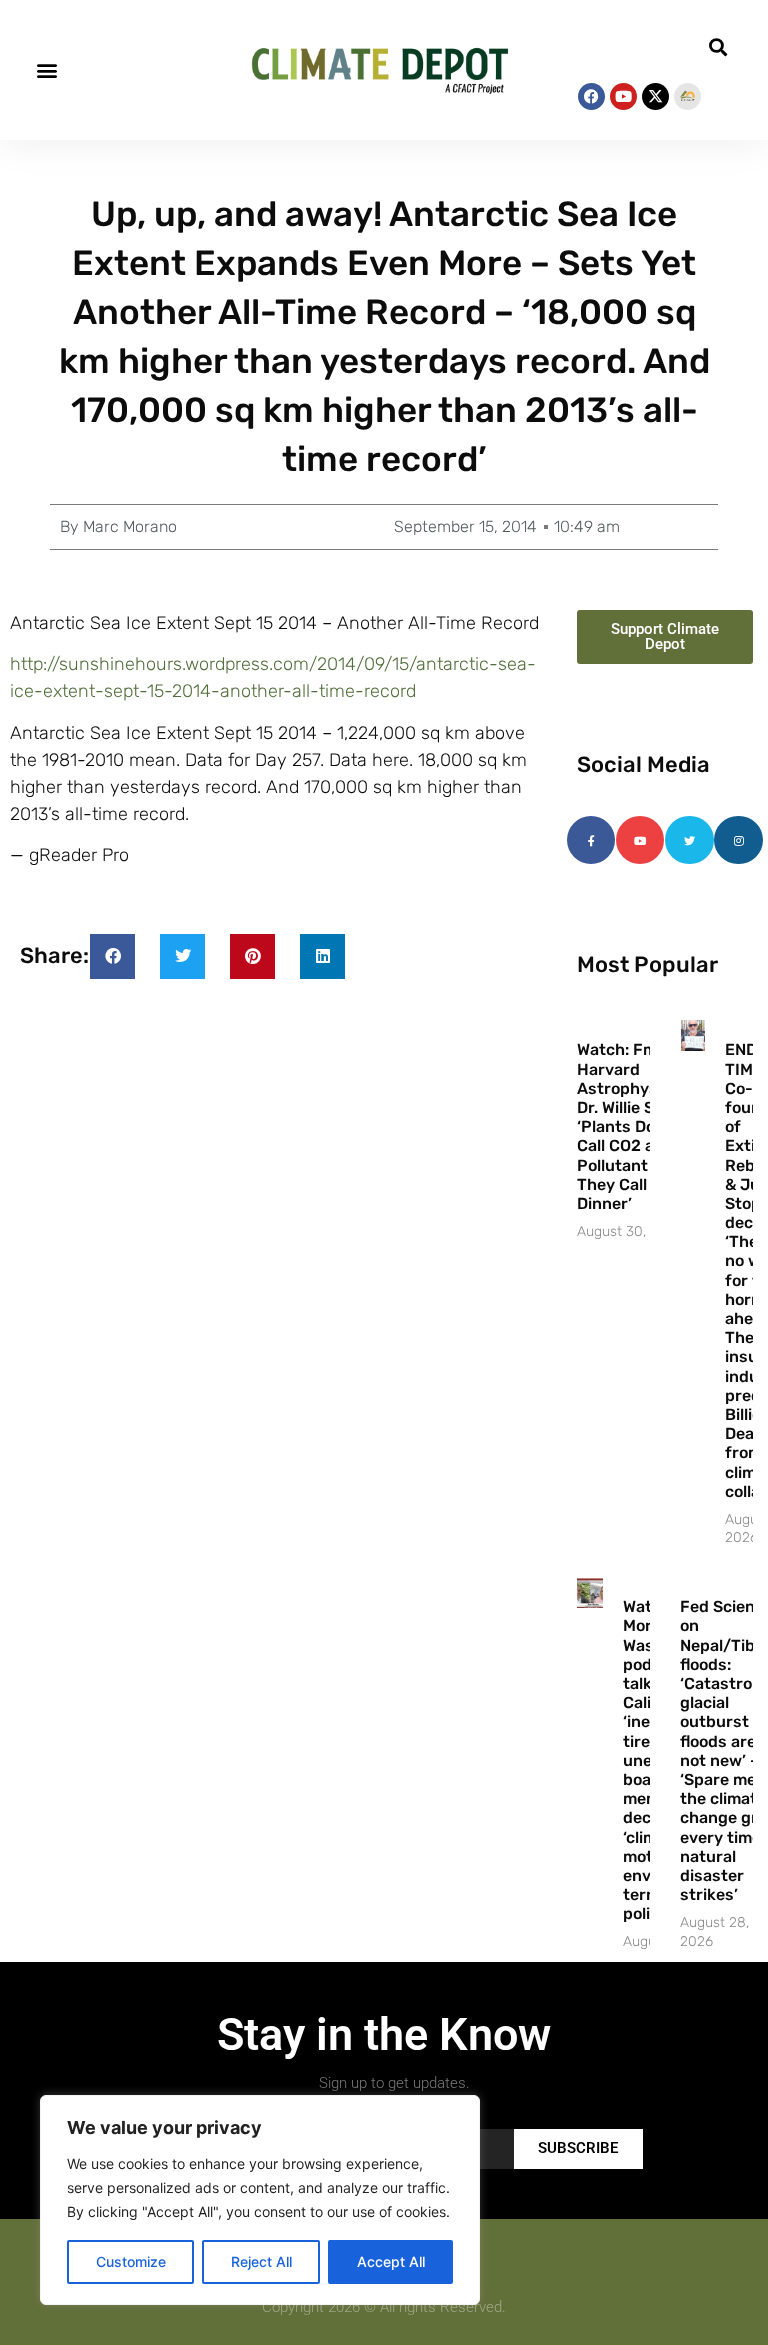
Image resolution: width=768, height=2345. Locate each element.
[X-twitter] (655, 96)
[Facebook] (591, 96)
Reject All (261, 2261)
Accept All (391, 2261)
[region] (260, 2200)
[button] (46, 70)
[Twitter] (689, 840)
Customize (131, 2261)
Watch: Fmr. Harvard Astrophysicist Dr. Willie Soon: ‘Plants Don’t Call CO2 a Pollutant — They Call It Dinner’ (634, 1126)
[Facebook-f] (591, 840)
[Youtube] (623, 96)
